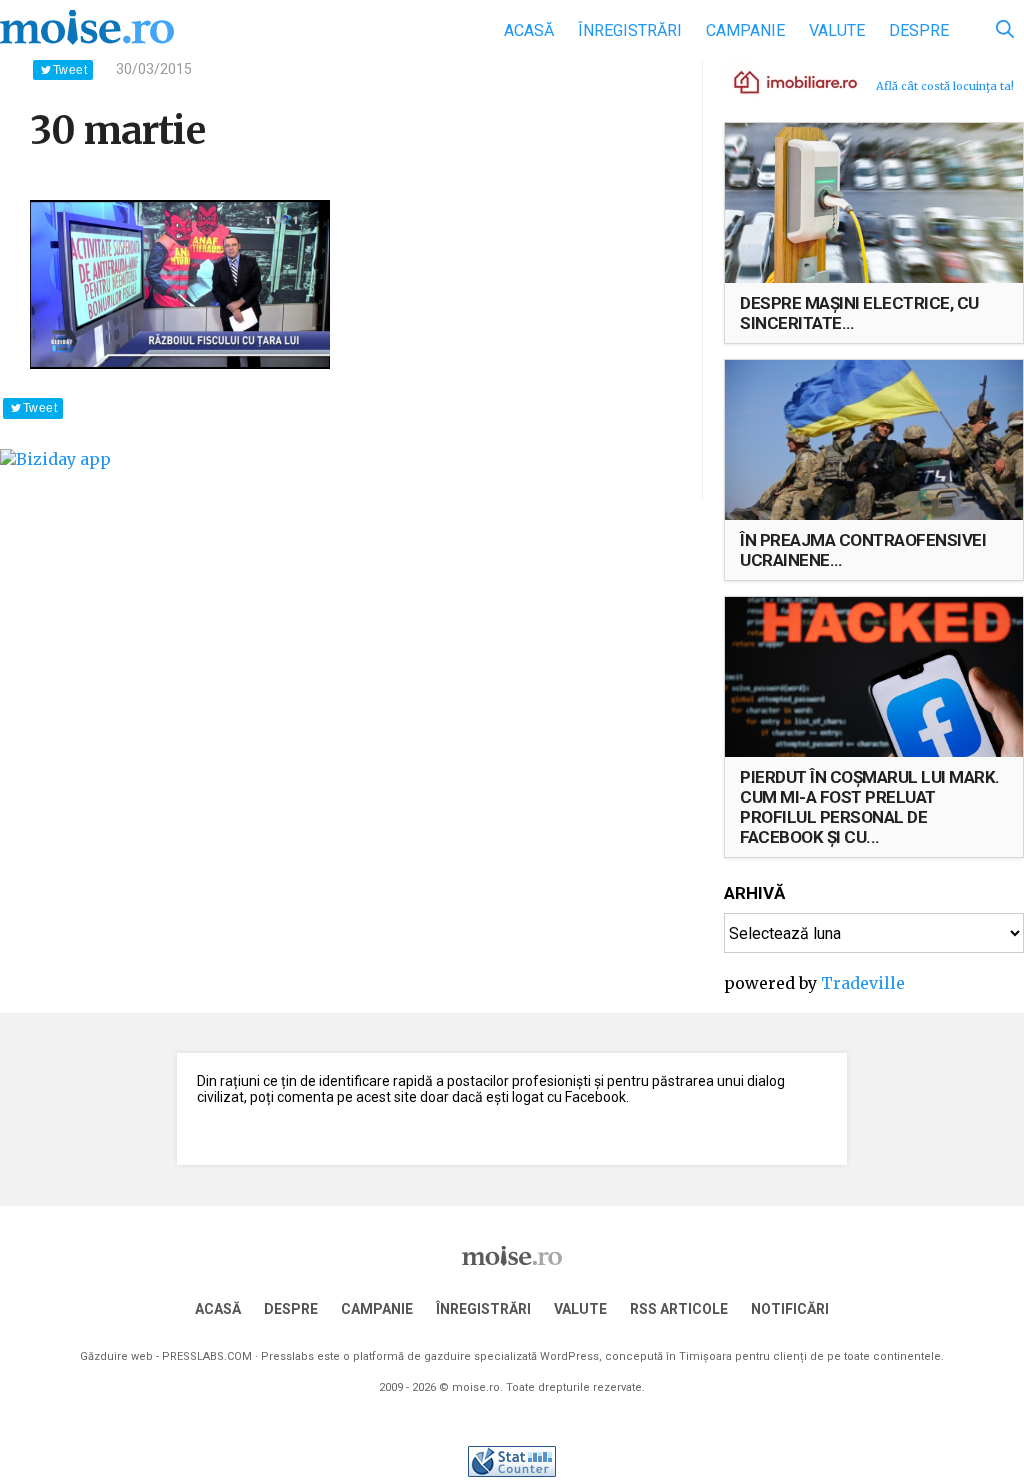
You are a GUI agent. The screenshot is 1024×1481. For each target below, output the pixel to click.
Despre (919, 30)
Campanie (745, 30)
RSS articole (679, 1309)
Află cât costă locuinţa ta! (945, 86)
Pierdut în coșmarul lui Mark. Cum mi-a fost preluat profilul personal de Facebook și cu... (870, 807)
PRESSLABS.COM (207, 1356)
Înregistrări (630, 30)
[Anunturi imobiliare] (784, 81)
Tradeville (863, 983)
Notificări (790, 1309)
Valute (837, 30)
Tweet (70, 70)
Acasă (529, 30)
